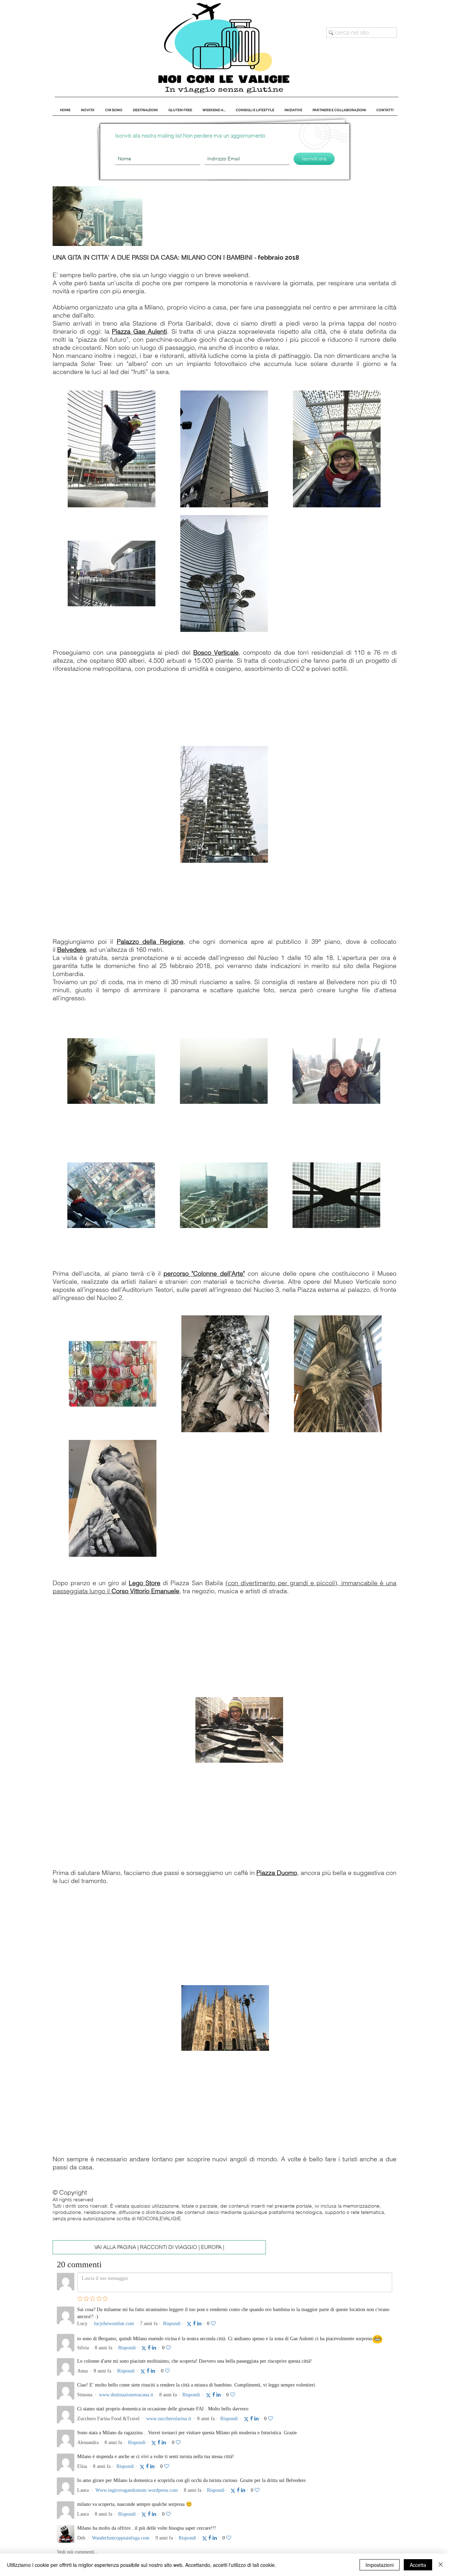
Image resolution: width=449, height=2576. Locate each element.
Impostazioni (380, 2565)
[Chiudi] (441, 2565)
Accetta (418, 2565)
